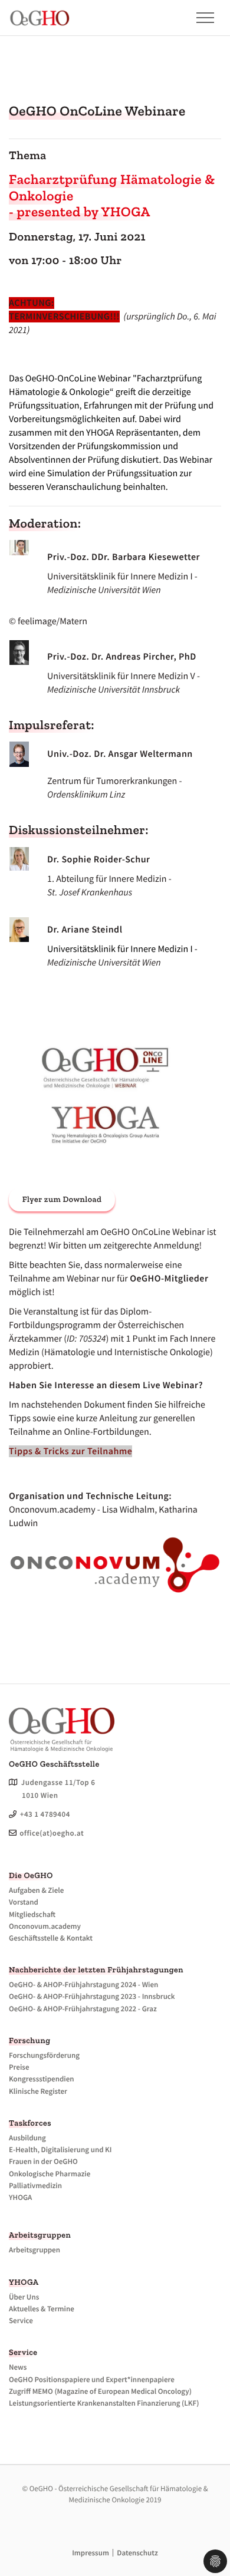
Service (23, 2352)
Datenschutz (137, 2553)
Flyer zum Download (62, 1199)
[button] (199, 18)
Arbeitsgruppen (40, 2235)
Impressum (91, 2553)
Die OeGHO (31, 1875)
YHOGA (24, 2282)
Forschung (29, 2040)
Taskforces (30, 2123)
